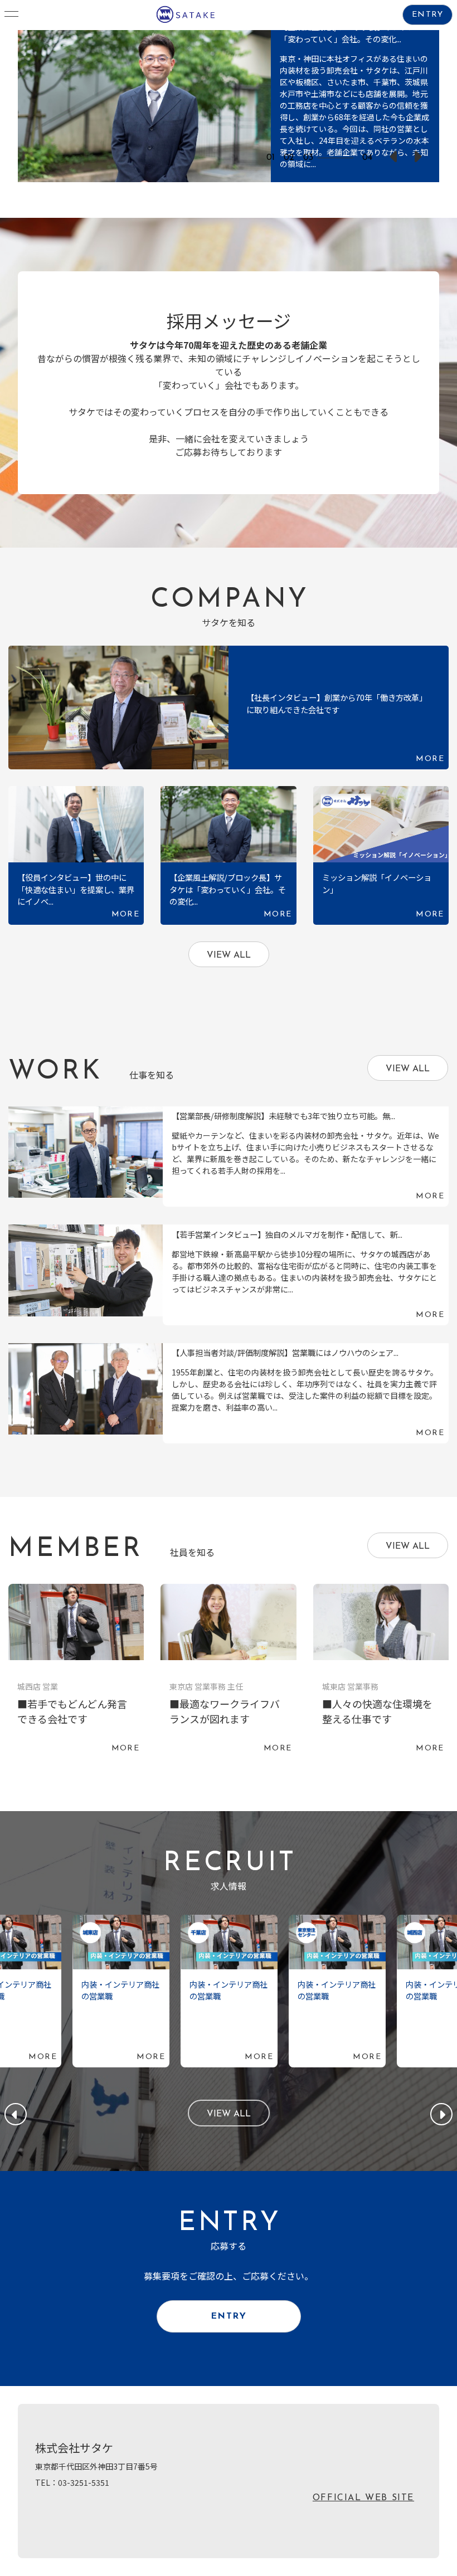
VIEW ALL (229, 955)
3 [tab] (311, 158)
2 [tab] (292, 158)
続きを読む (229, 106)
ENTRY (427, 15)
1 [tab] (273, 158)
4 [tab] (330, 158)
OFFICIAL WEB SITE (363, 2498)
